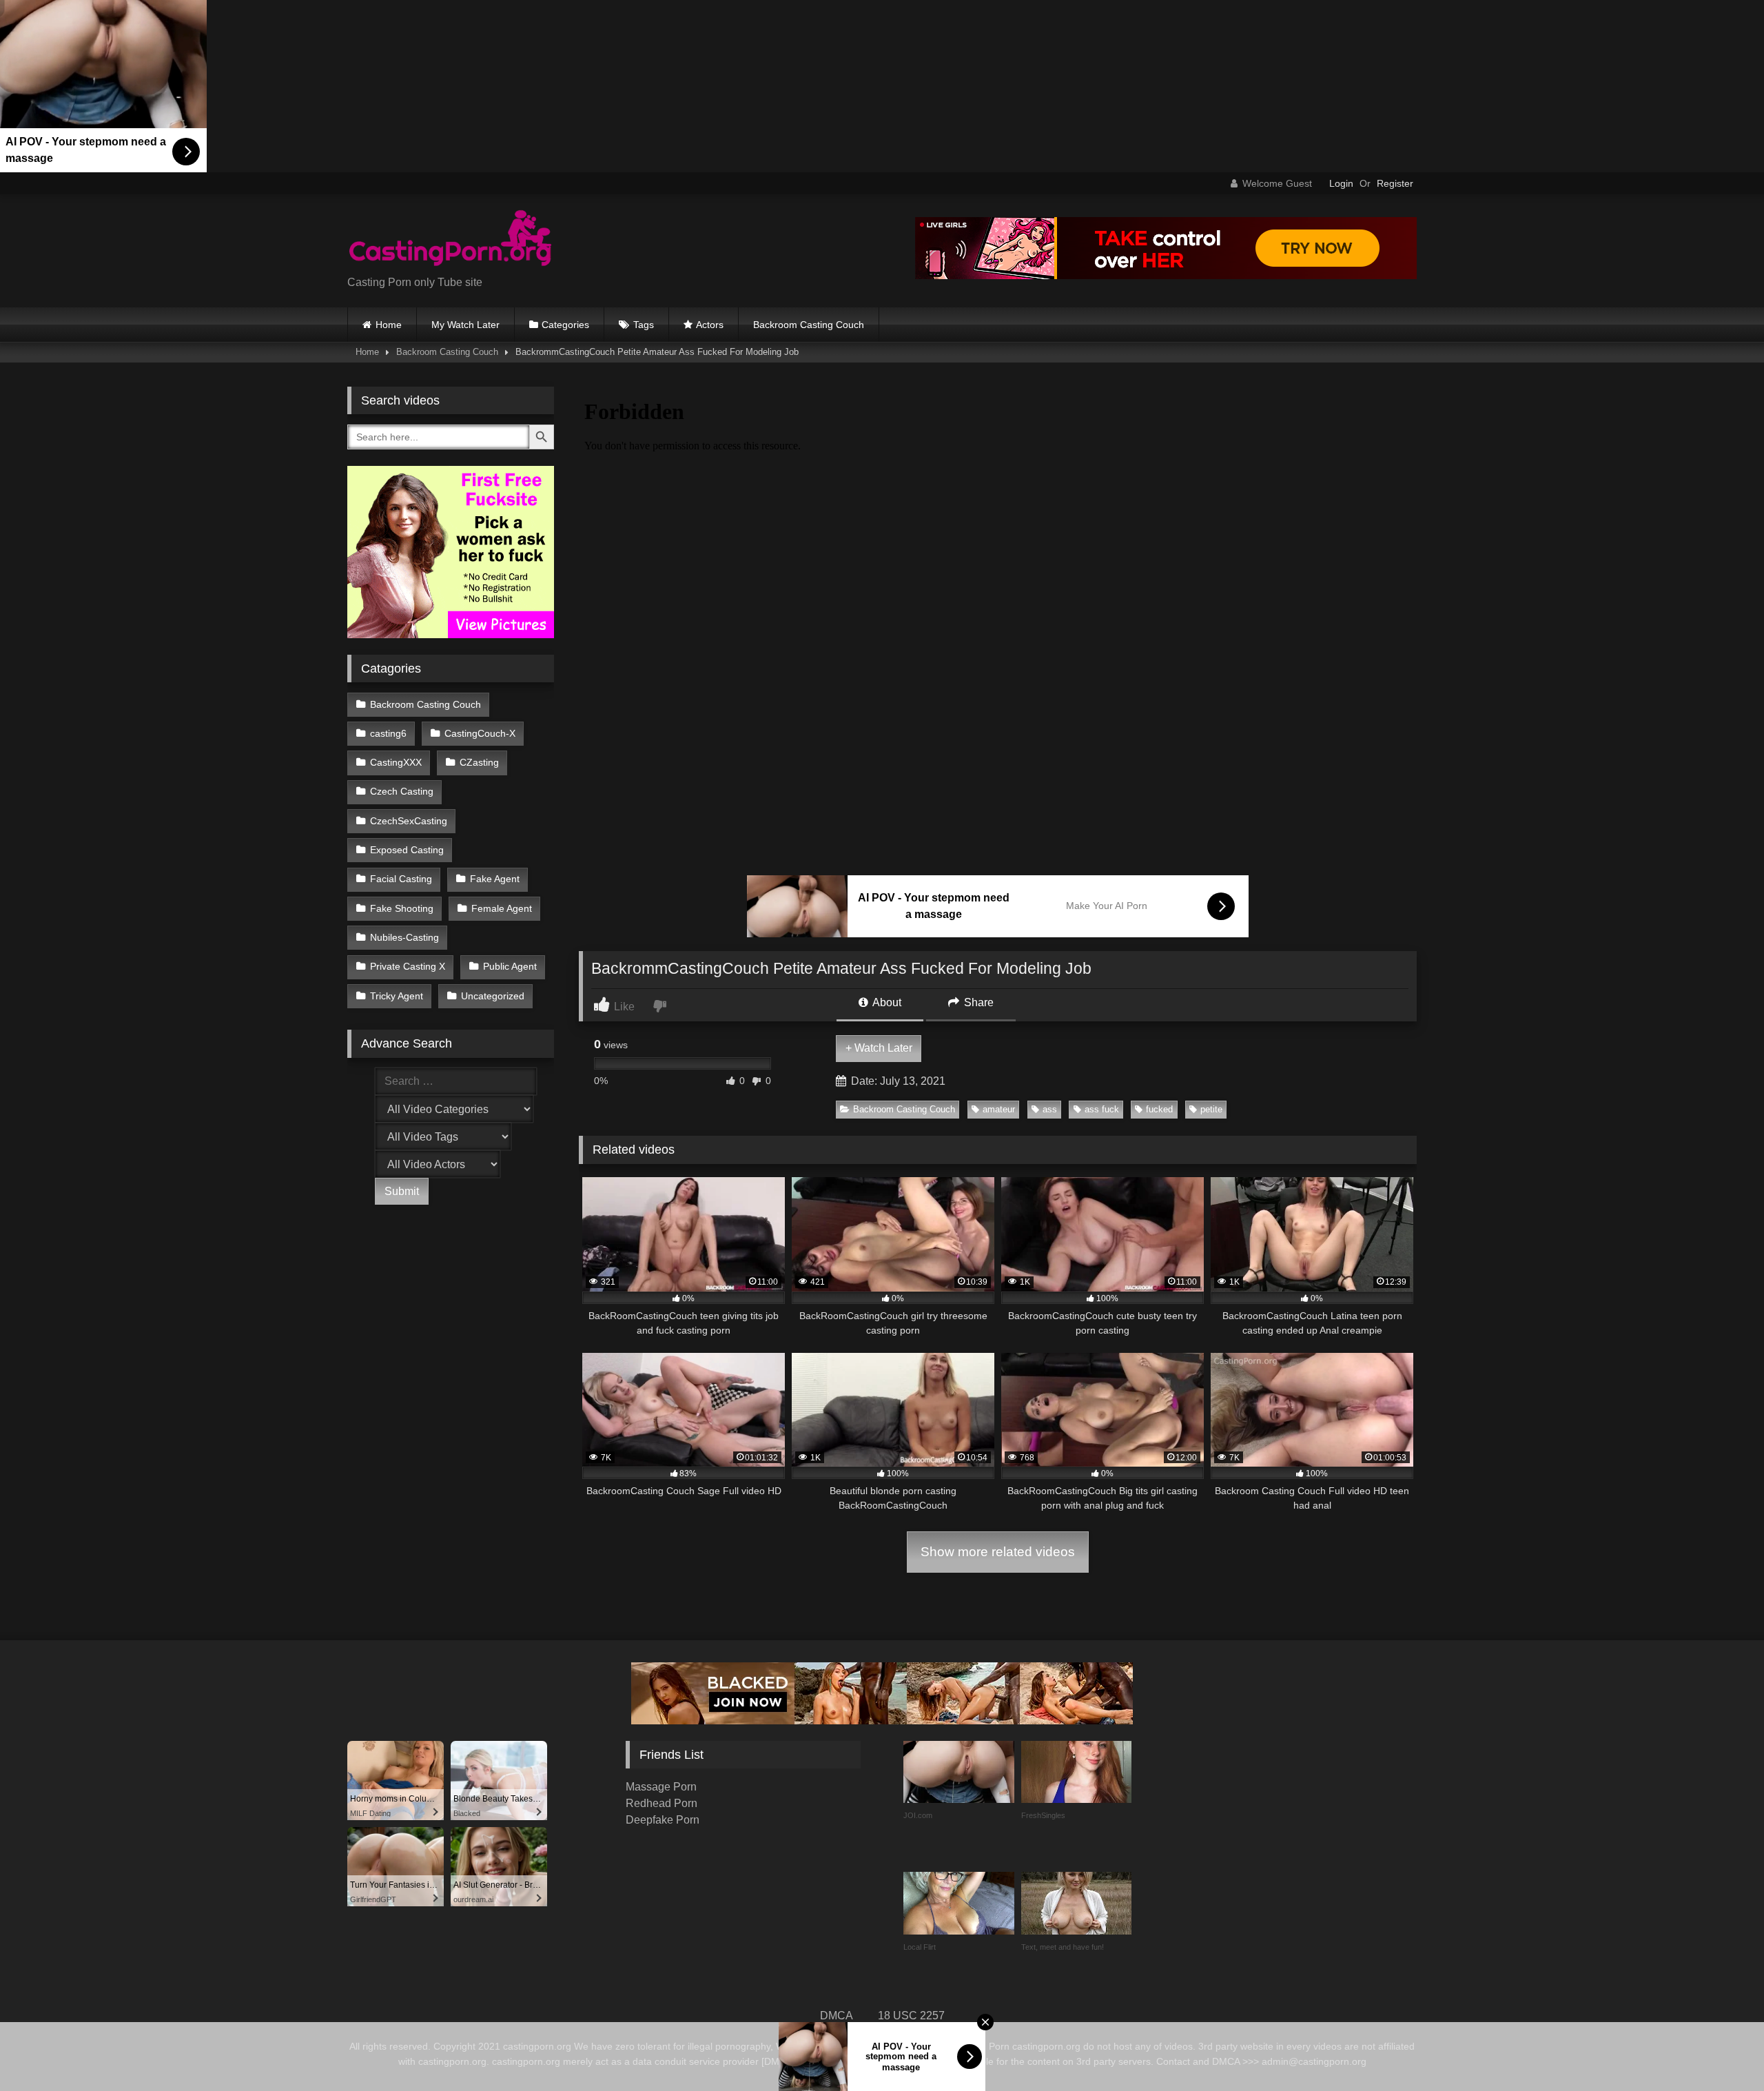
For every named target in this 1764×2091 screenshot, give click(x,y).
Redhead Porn (661, 1803)
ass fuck (1102, 1109)
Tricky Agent (397, 996)
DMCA (837, 2016)
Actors (710, 325)
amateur (999, 1109)
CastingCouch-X (480, 733)
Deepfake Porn (663, 1820)
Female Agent (502, 908)
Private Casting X (408, 966)
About (886, 1002)
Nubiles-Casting (404, 937)
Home (389, 325)
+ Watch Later (879, 1048)
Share (977, 1002)
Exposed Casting (407, 850)
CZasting (479, 762)
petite (1211, 1109)
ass (1050, 1109)
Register (1395, 183)
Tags (644, 325)
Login (1341, 183)
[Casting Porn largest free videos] (451, 240)
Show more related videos (998, 1552)
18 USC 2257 (911, 2016)
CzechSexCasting (409, 821)
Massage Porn (661, 1787)
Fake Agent (495, 879)
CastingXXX (396, 762)
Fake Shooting (402, 908)
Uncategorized (493, 996)
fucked (1159, 1109)
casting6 (388, 733)
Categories (565, 325)
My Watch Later (465, 325)
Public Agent (510, 966)
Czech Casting (402, 791)
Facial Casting (401, 879)
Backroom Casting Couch (809, 325)
